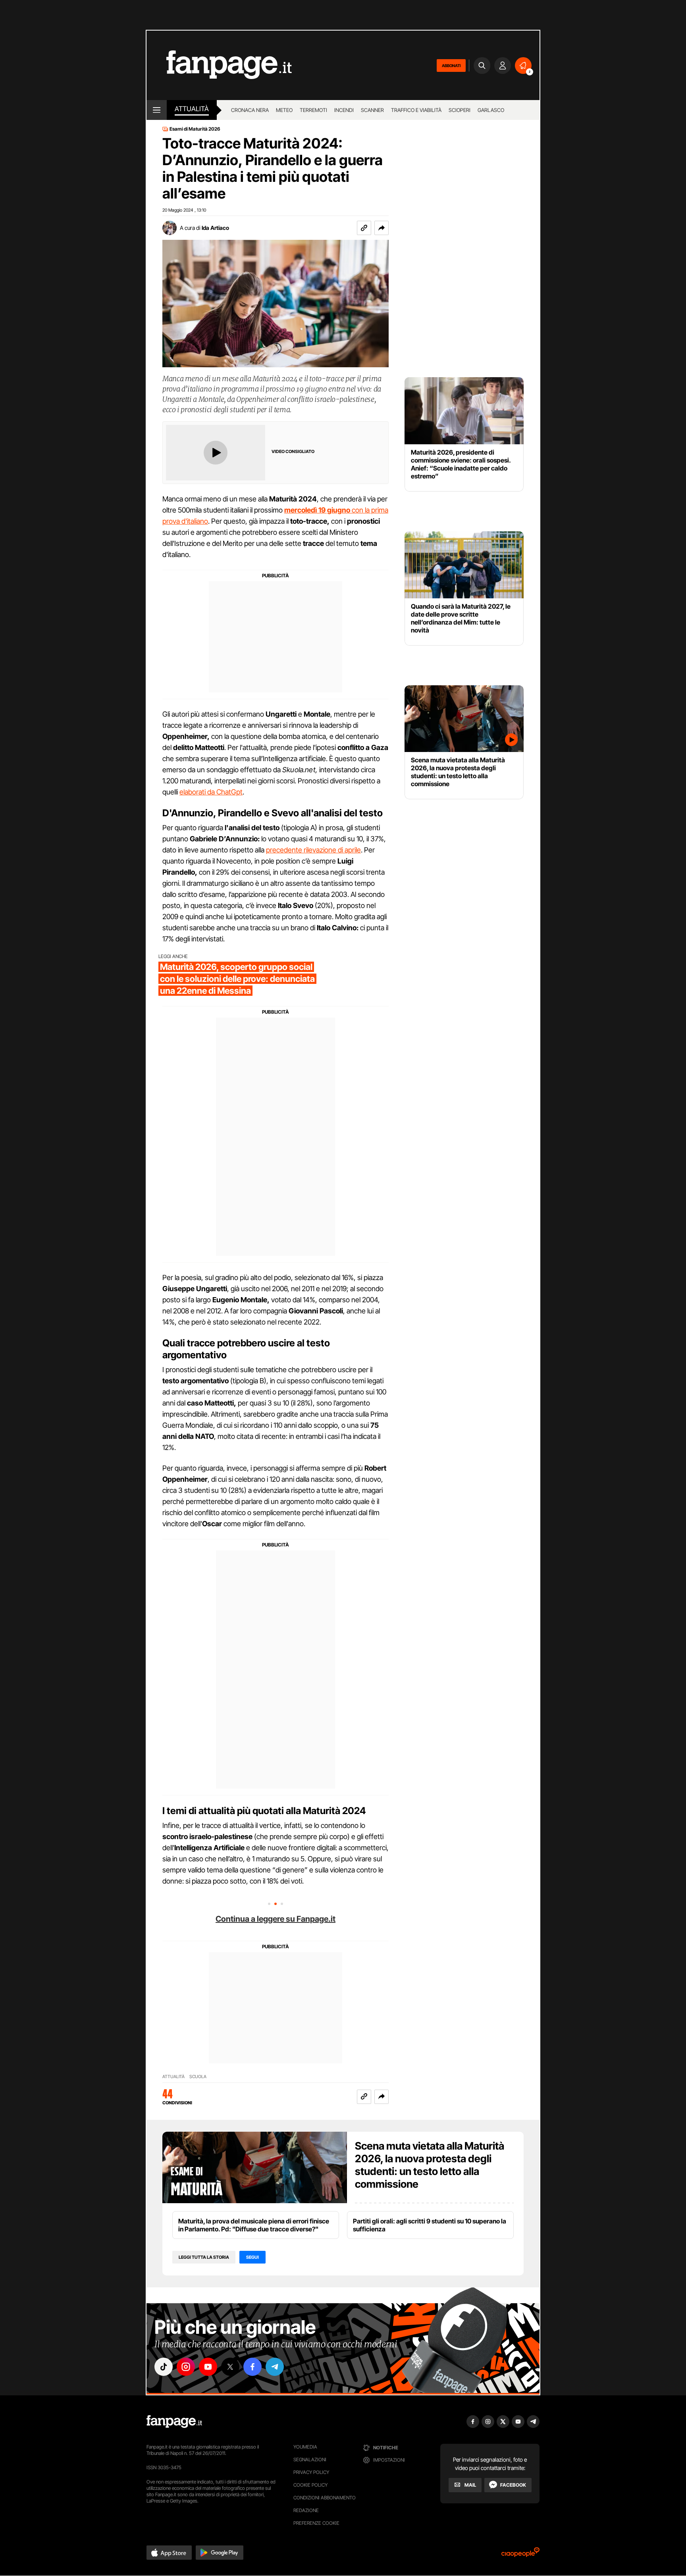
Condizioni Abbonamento (325, 2498)
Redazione (306, 2510)
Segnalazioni (310, 2459)
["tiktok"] (164, 2367)
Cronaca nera (250, 110)
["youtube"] (208, 2367)
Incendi (344, 110)
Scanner (372, 110)
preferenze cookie (316, 2523)
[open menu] (157, 110)
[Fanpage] (174, 2422)
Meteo (284, 110)
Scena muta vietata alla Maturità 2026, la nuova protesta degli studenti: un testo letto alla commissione (430, 2165)
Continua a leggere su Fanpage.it (276, 1919)
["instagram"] (186, 2367)
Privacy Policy (311, 2472)
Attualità (192, 109)
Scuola (198, 2077)
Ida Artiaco (215, 228)
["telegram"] (275, 2367)
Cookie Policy (310, 2485)
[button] (382, 228)
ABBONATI (451, 66)
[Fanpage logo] (219, 65)
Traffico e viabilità (416, 110)
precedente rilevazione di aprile (313, 850)
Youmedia (305, 2447)
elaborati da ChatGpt (211, 792)
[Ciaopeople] (520, 2555)
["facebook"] (252, 2367)
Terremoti (313, 110)
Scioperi (460, 110)
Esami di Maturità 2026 (195, 129)
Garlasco (491, 110)
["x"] (230, 2367)
